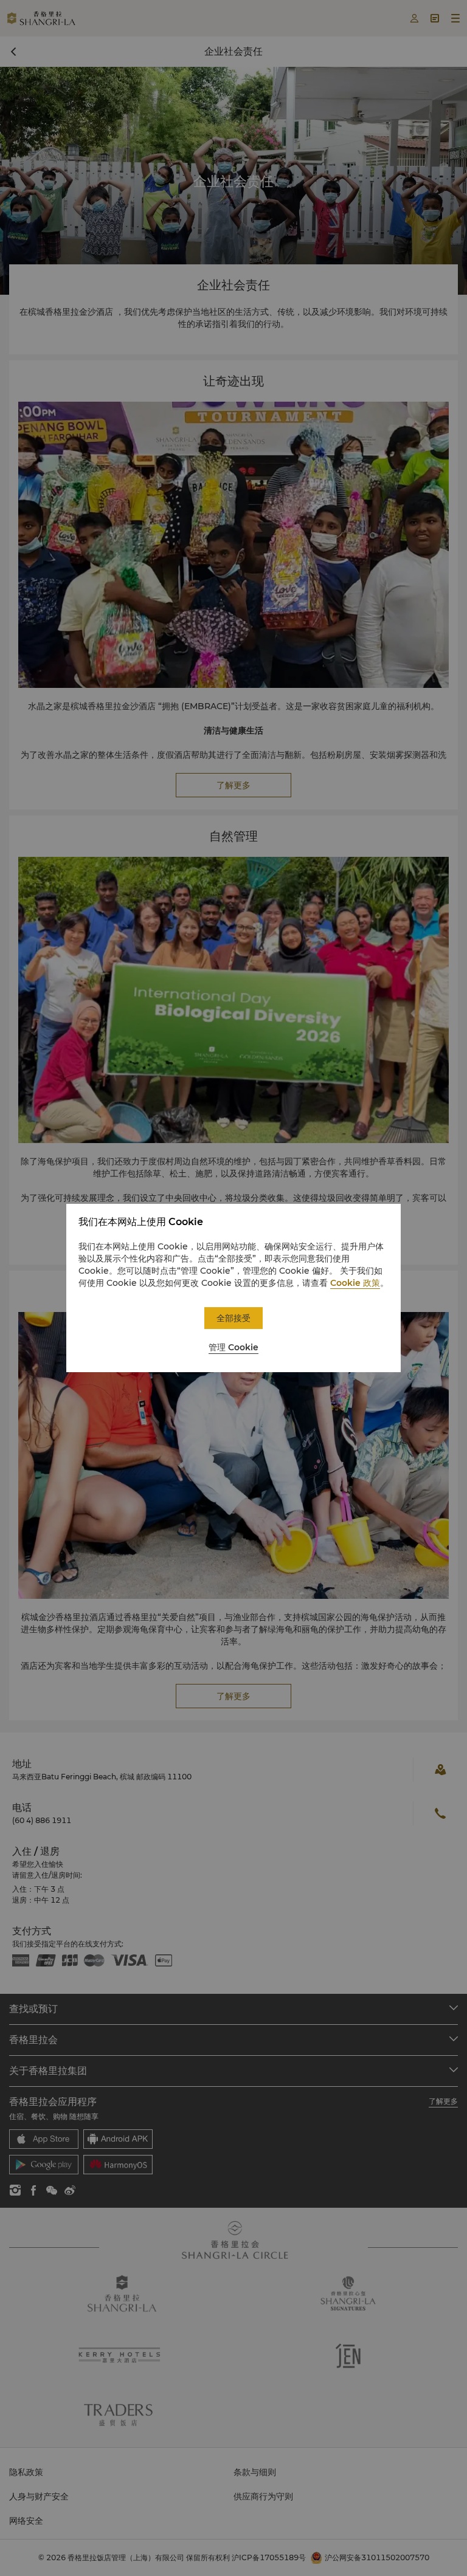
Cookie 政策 (355, 1283)
